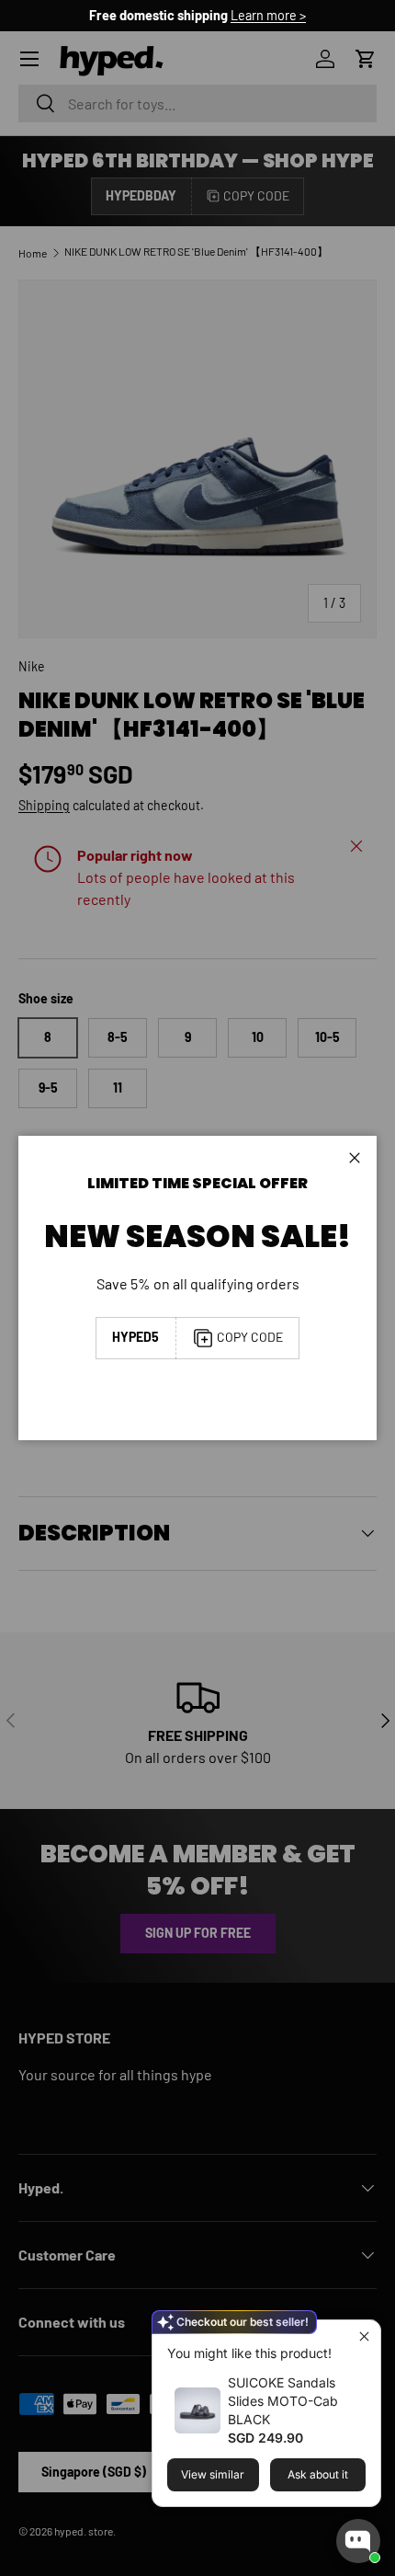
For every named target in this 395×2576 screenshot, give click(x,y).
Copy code (250, 1337)
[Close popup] (364, 2336)
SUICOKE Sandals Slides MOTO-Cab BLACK (283, 2401)
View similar (213, 2474)
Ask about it (318, 2474)
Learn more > (268, 15)
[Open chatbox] (358, 2541)
